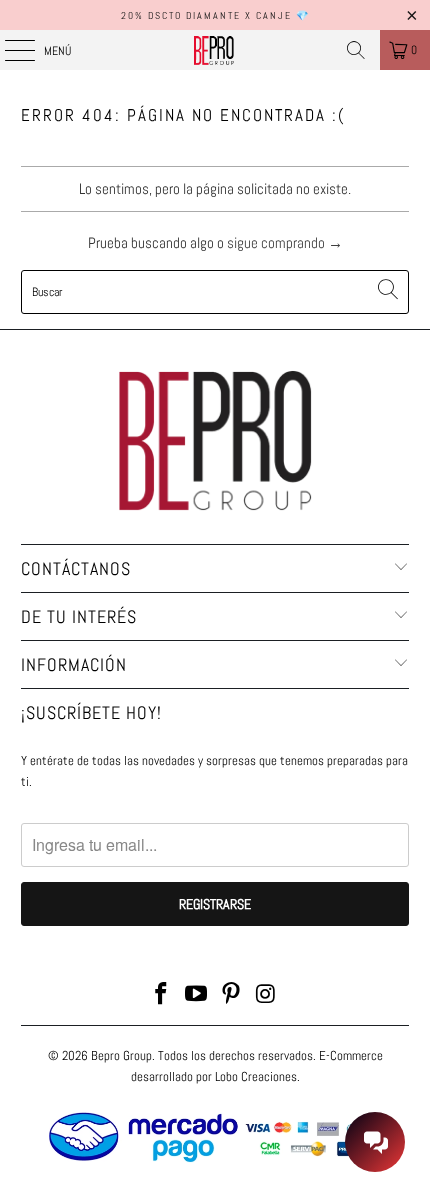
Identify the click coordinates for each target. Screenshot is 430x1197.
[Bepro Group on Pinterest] (232, 995)
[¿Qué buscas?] (356, 50)
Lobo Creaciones (256, 1076)
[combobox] (215, 292)
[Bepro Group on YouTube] (197, 995)
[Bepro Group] (215, 50)
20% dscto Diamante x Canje (206, 15)
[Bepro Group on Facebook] (162, 995)
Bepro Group (121, 1055)
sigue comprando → (285, 242)
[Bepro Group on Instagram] (266, 995)
